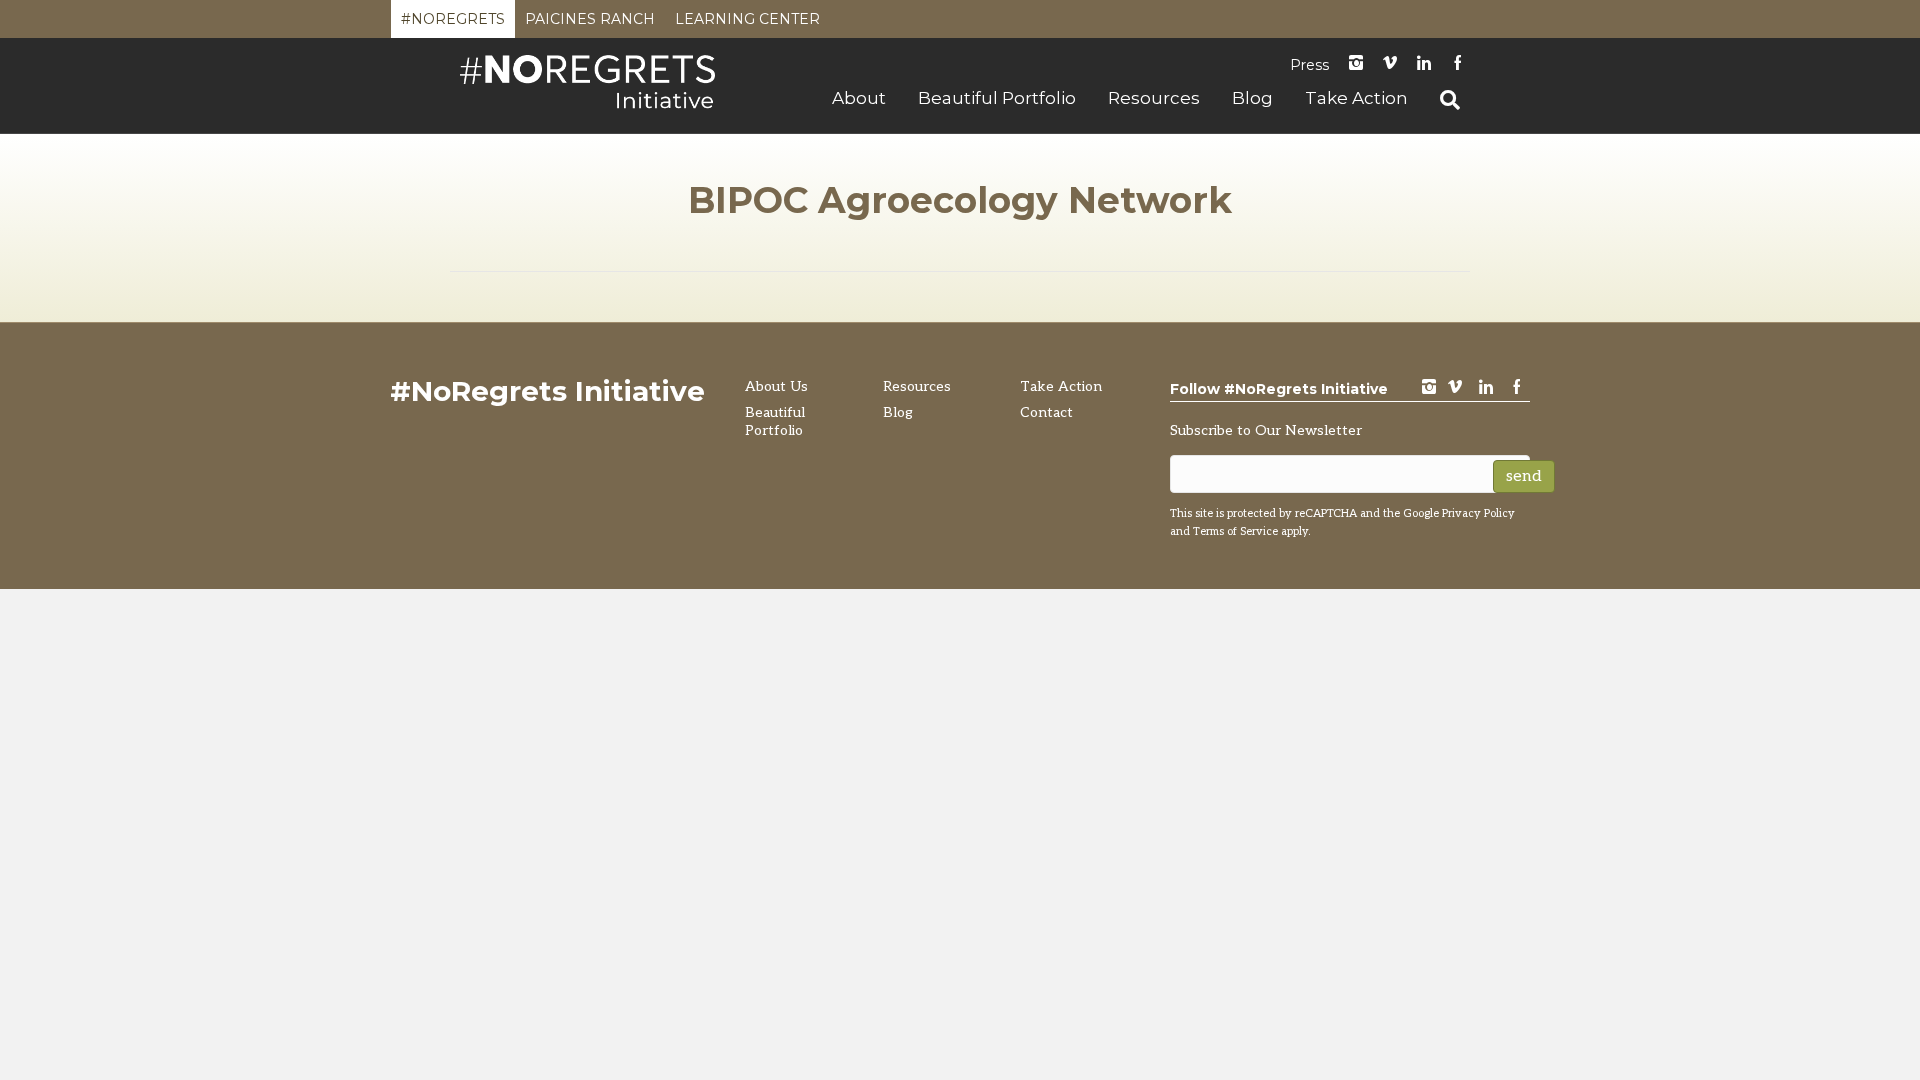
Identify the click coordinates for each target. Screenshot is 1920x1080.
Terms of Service (1235, 531)
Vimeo (1390, 64)
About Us (776, 386)
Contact (1046, 412)
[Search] (1442, 100)
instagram (1356, 64)
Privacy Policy (1478, 513)
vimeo (1455, 388)
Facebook (1458, 64)
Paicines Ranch (590, 24)
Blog (1252, 98)
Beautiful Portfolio (997, 98)
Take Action (1356, 98)
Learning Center (747, 24)
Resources (1154, 98)
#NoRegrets (453, 24)
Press (1309, 65)
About (859, 98)
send (1524, 476)
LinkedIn (1424, 64)
